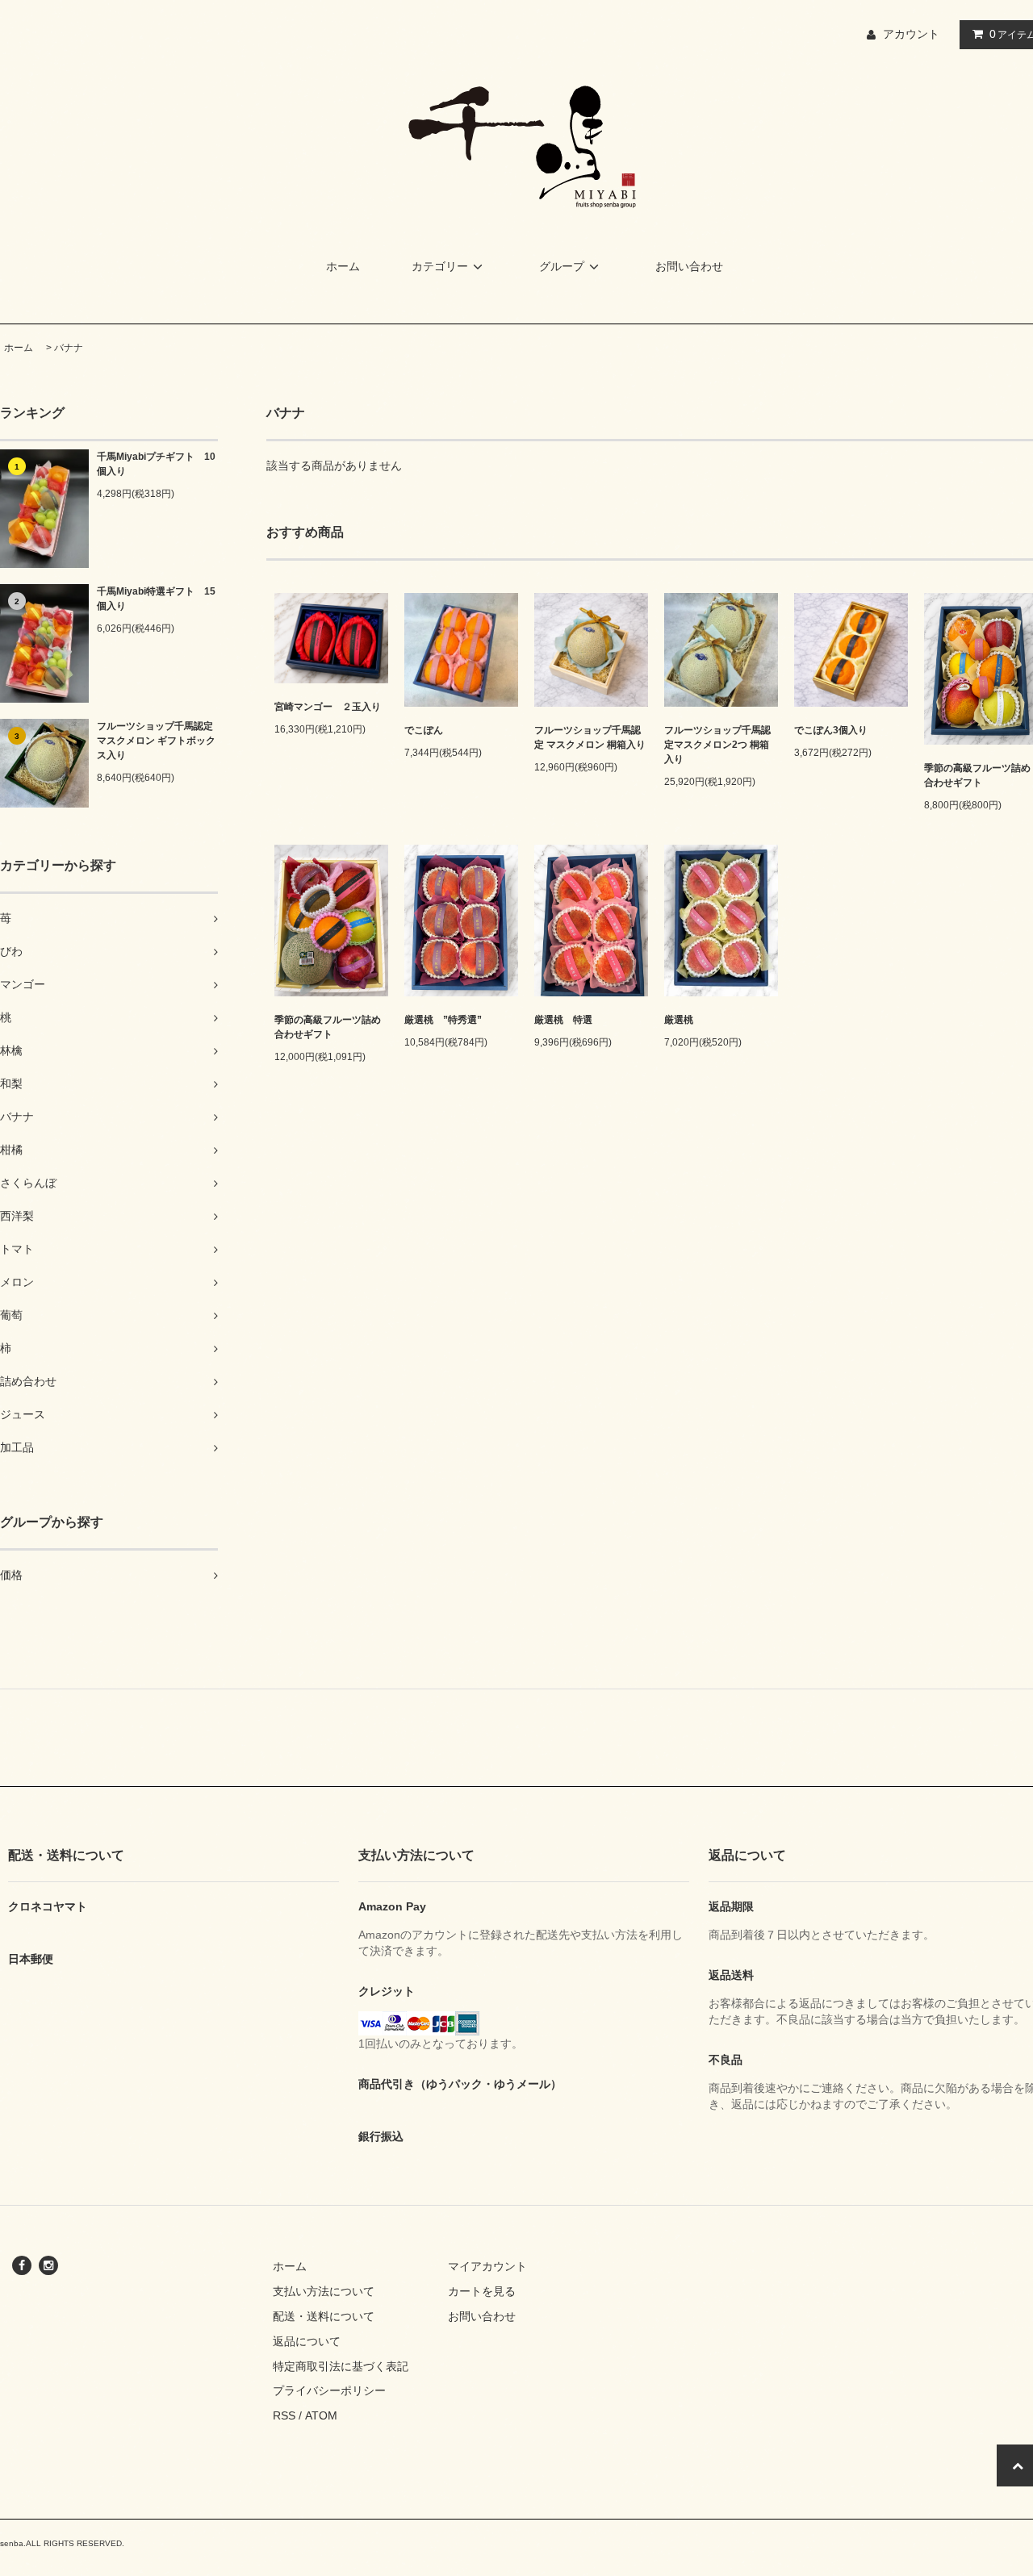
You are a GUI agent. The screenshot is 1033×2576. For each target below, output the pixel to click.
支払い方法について (324, 2291)
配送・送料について (324, 2316)
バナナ (69, 348)
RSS (284, 2415)
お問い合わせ (689, 266)
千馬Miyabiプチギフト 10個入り (156, 464)
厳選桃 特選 (563, 1020)
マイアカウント (487, 2266)
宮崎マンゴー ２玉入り (328, 707)
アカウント (911, 34)
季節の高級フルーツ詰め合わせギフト (328, 1027)
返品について (307, 2341)
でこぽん (424, 730)
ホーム (343, 266)
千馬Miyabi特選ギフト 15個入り (156, 599)
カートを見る (482, 2291)
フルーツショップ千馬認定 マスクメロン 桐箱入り (590, 737)
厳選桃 (679, 1020)
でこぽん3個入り (831, 730)
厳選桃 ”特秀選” (443, 1020)
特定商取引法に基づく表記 (341, 2366)
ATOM (321, 2415)
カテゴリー (440, 266)
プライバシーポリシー (329, 2390)
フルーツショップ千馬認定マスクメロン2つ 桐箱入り (717, 745)
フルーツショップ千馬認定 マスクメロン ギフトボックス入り (156, 741)
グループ (562, 266)
